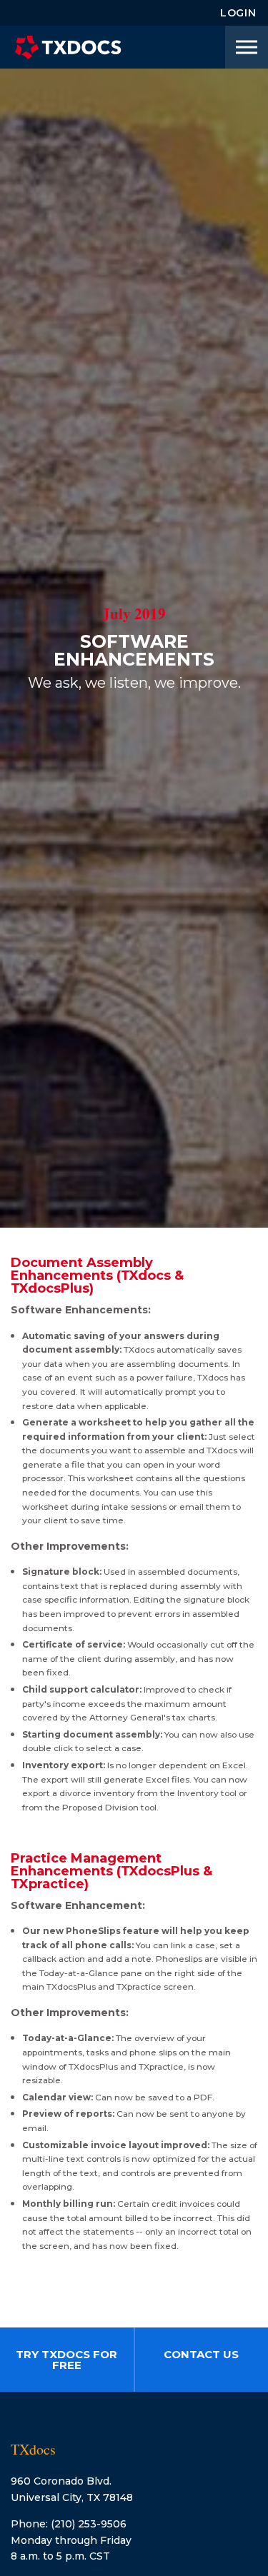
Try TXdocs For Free (66, 2360)
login (238, 13)
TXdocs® (68, 47)
